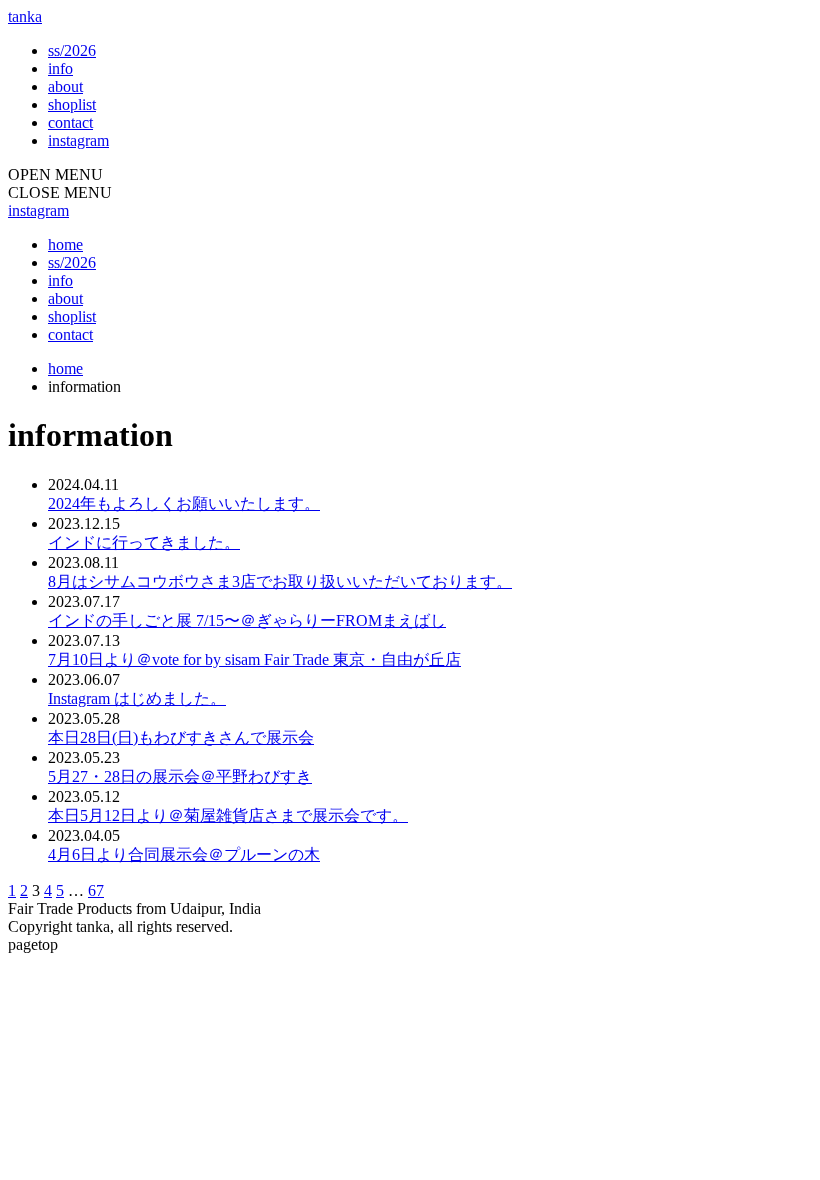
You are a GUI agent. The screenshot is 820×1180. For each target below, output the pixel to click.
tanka (25, 16)
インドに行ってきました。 (144, 542)
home (65, 244)
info (60, 68)
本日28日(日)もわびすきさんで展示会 (181, 737)
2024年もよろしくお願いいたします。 (184, 503)
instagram (78, 140)
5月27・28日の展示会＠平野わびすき (180, 776)
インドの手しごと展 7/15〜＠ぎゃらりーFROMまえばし (247, 620)
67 (96, 890)
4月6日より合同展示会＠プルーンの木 (184, 854)
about (65, 86)
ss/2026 (72, 50)
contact (70, 122)
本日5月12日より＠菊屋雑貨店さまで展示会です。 (228, 815)
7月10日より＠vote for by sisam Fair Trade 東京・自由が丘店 (254, 659)
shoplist (72, 104)
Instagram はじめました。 (137, 698)
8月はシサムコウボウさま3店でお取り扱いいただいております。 (280, 581)
